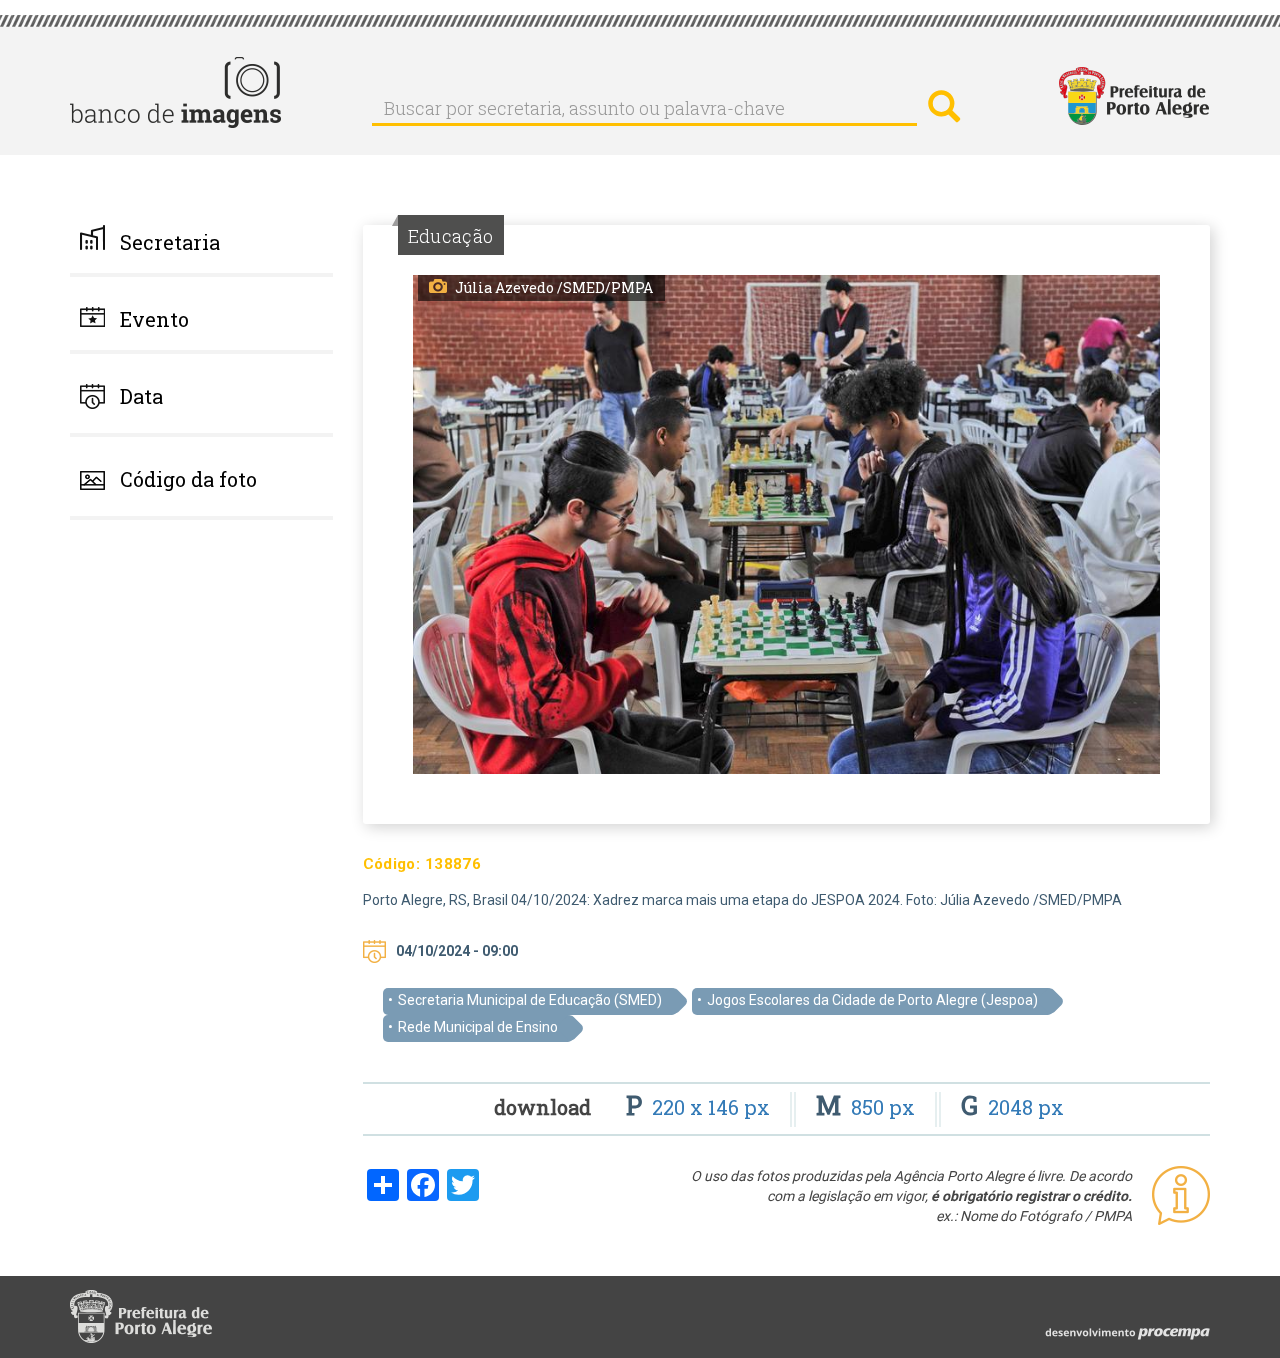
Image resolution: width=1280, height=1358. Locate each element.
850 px (868, 1107)
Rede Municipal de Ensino (478, 1027)
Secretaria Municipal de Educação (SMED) (530, 1000)
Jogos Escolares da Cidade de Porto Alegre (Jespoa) (872, 1000)
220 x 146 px (700, 1107)
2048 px (1012, 1107)
